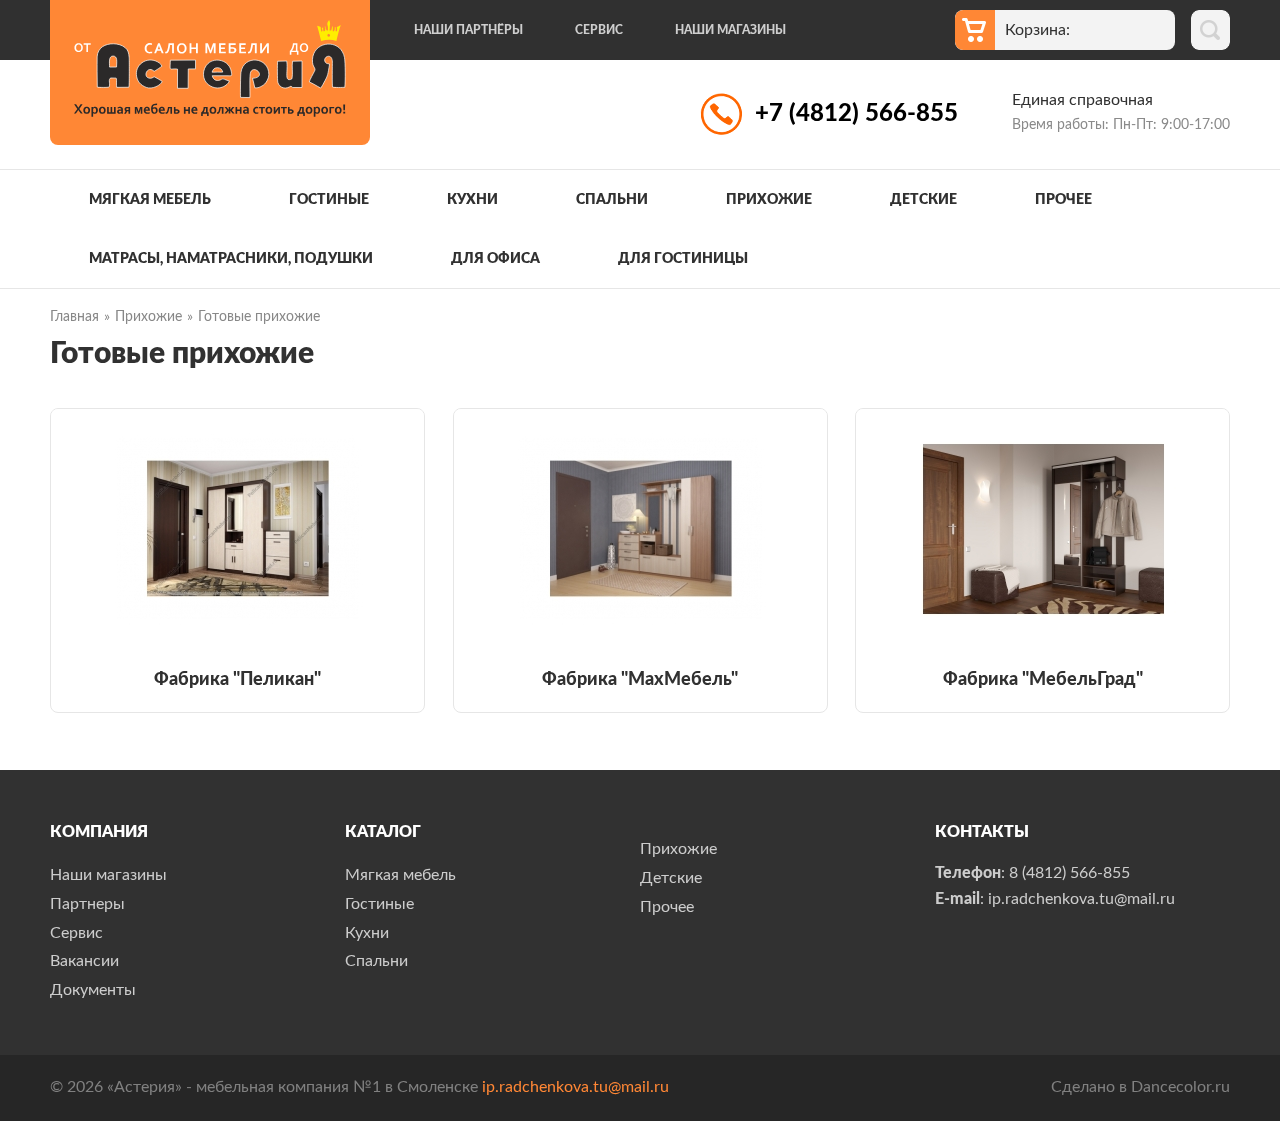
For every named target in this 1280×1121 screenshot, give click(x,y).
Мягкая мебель (150, 200)
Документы (93, 990)
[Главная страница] (210, 72)
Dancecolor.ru (1180, 1087)
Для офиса (495, 259)
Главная (74, 317)
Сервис (599, 30)
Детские (923, 200)
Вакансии (84, 961)
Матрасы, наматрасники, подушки (231, 259)
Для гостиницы (683, 259)
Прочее (1063, 200)
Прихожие (769, 200)
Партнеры (87, 904)
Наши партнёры (468, 30)
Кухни (472, 200)
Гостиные (329, 200)
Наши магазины (730, 30)
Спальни (612, 200)
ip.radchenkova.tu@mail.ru (575, 1087)
